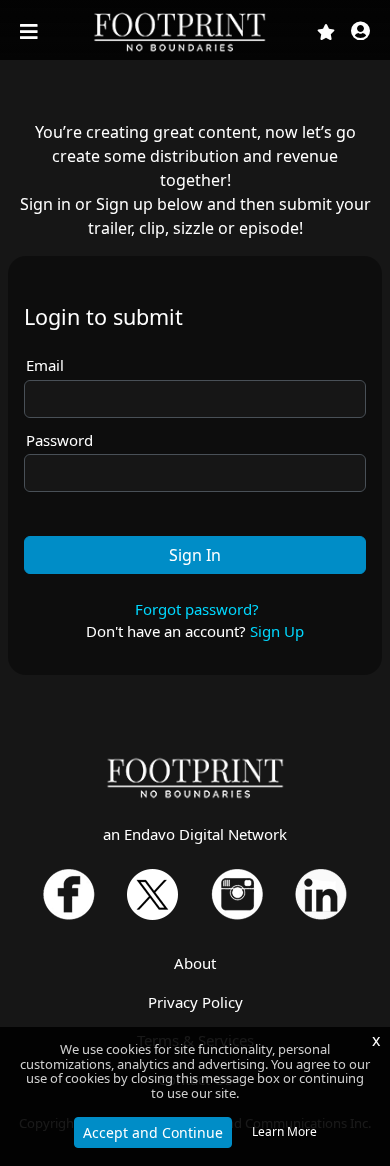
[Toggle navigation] (31, 32)
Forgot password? (197, 609)
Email (45, 365)
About (195, 963)
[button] (360, 32)
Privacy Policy (195, 1002)
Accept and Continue (153, 1132)
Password (59, 440)
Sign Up (277, 631)
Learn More (284, 1131)
